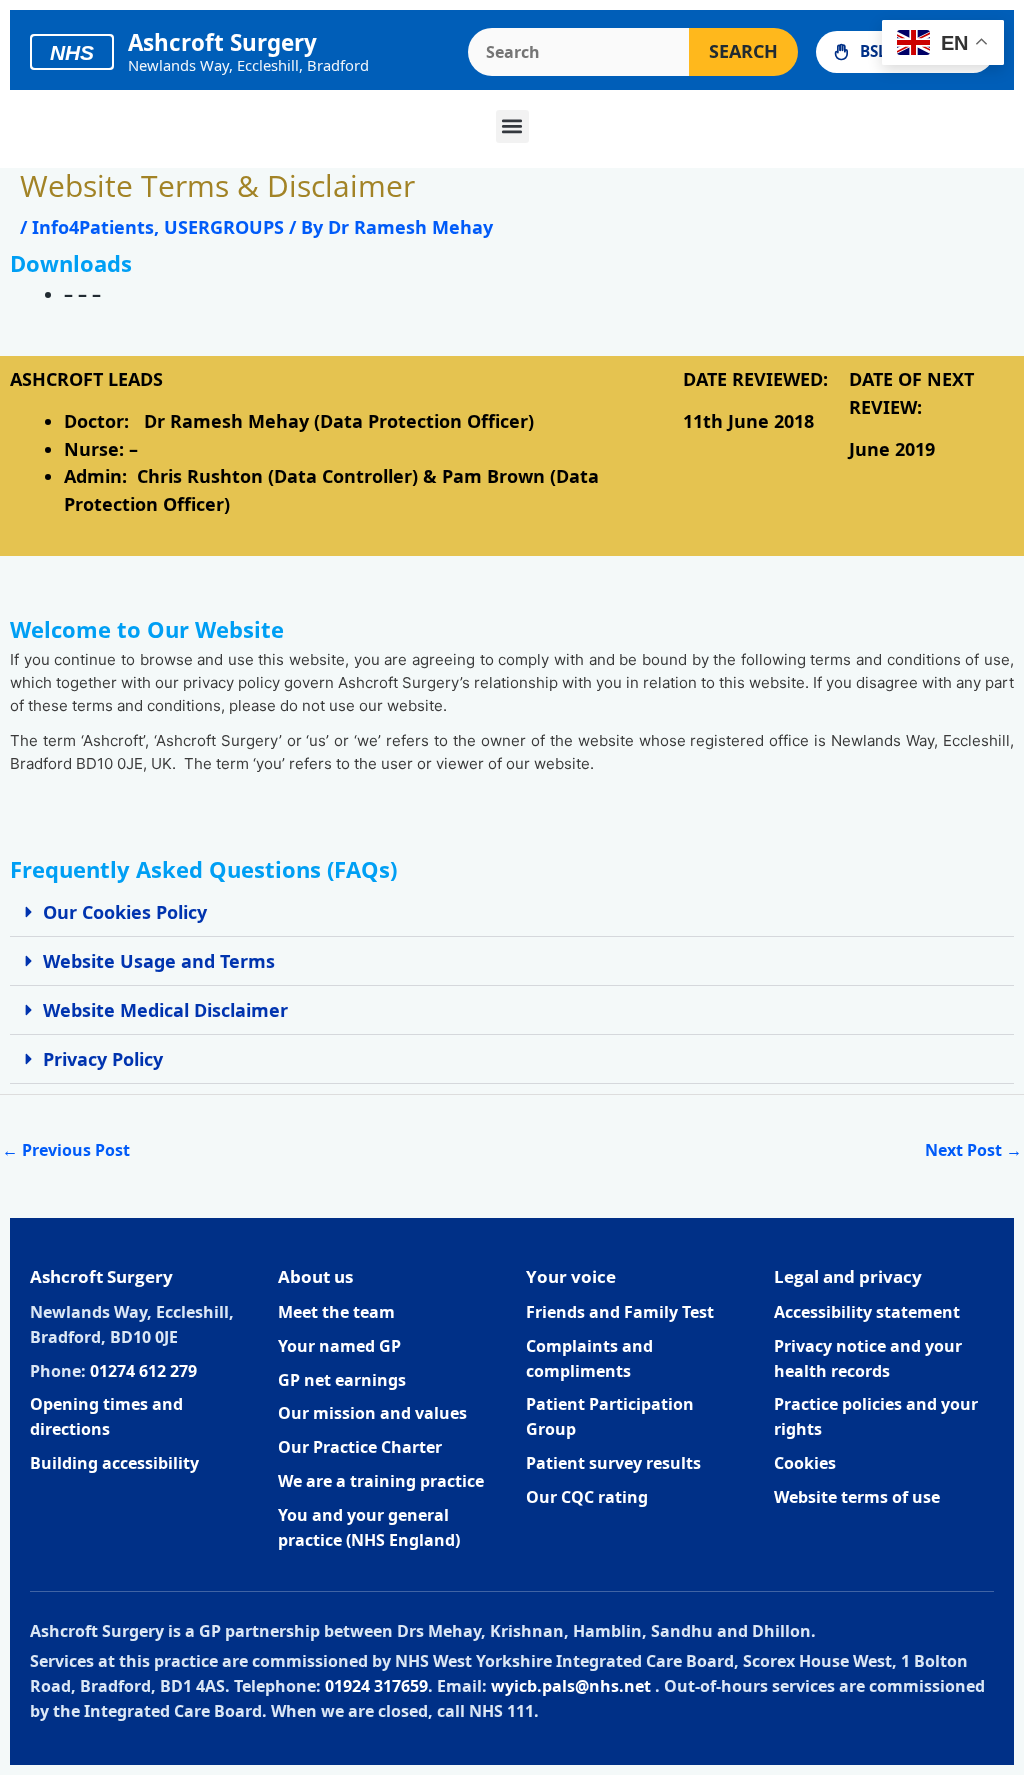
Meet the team (336, 1312)
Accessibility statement (867, 1312)
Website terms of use (857, 1497)
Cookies (805, 1463)
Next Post (973, 1150)
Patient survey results (613, 1463)
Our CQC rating (587, 1497)
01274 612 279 (143, 1371)
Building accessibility (114, 1463)
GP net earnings (342, 1380)
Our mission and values (372, 1413)
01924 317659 (376, 1686)
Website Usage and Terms (159, 961)
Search (743, 51)
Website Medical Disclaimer (165, 1010)
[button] (512, 126)
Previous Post (66, 1150)
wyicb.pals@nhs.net (571, 1686)
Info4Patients (93, 227)
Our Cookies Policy (125, 912)
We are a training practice (381, 1481)
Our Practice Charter (360, 1447)
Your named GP (339, 1346)
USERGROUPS (224, 227)
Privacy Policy (103, 1059)
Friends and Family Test (620, 1312)
